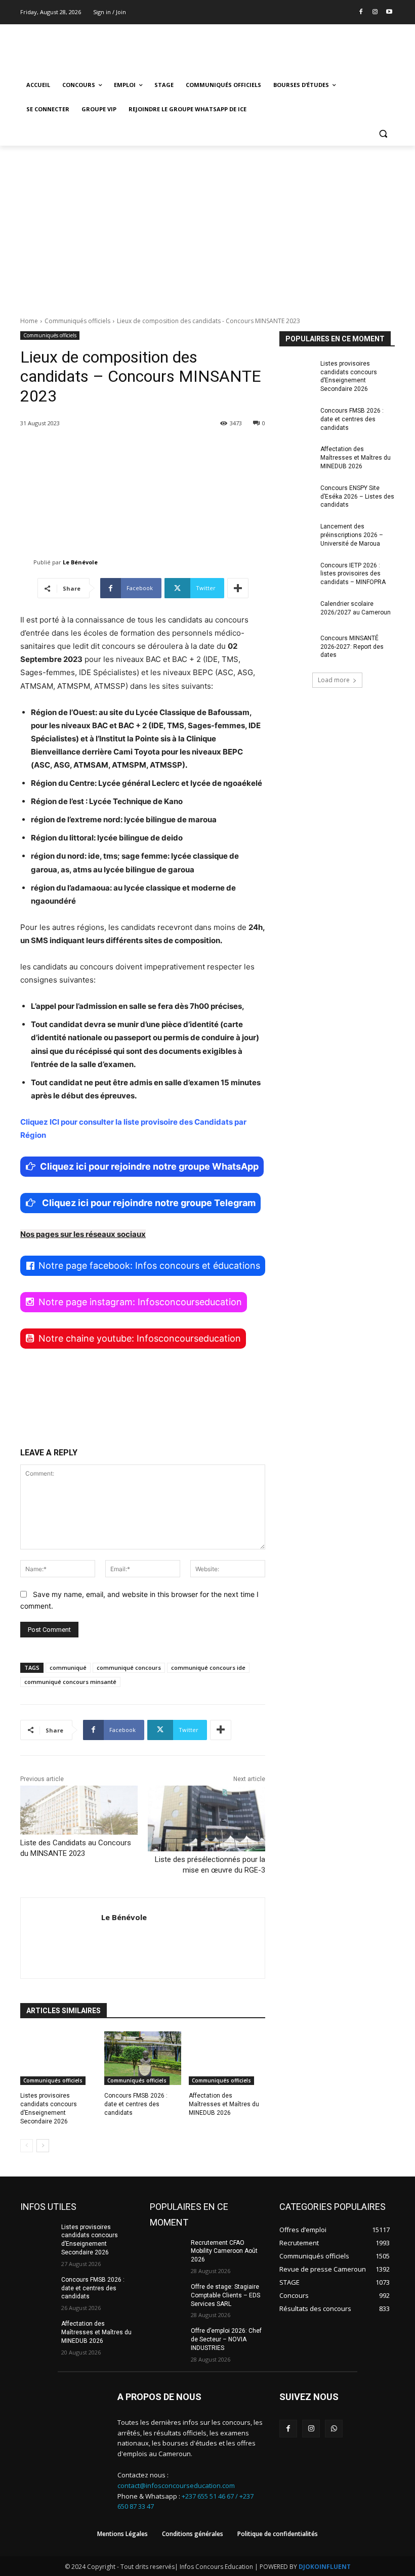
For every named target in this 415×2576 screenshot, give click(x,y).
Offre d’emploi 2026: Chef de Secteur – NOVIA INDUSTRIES (226, 2339)
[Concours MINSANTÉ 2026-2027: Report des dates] (297, 646)
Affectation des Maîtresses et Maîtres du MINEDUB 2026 (224, 2104)
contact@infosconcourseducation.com (176, 2485)
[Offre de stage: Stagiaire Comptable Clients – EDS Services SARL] (167, 2295)
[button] (383, 134)
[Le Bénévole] (27, 562)
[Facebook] (361, 12)
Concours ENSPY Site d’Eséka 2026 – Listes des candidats (357, 497)
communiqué (68, 1668)
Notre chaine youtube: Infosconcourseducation (140, 1338)
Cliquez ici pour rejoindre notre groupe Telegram (148, 1203)
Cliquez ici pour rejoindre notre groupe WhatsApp (149, 1166)
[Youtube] (389, 12)
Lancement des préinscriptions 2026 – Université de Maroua (352, 535)
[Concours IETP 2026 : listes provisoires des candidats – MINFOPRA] (297, 573)
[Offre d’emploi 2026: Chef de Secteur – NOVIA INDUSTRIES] (167, 2339)
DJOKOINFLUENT (325, 2567)
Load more (334, 680)
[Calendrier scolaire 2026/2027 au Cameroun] (297, 612)
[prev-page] (27, 2146)
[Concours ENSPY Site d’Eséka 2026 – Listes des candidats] (297, 496)
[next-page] (43, 2146)
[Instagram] (375, 12)
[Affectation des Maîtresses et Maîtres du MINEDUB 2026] (227, 2058)
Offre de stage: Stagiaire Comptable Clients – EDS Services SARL (225, 2295)
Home (29, 321)
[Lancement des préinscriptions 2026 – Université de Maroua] (297, 535)
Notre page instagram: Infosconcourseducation (140, 1302)
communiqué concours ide (208, 1668)
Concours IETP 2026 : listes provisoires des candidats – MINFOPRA (353, 574)
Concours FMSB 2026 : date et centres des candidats (136, 2104)
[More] (238, 588)
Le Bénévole (80, 562)
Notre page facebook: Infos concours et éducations (149, 1265)
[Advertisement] (207, 221)
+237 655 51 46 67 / (211, 2496)
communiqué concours (129, 1668)
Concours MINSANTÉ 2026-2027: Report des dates (352, 647)
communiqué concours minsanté (70, 1682)
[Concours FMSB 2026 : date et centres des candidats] (142, 2058)
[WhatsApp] (334, 2429)
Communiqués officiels (77, 321)
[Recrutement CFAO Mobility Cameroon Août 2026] (167, 2251)
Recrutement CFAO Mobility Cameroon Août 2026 (224, 2251)
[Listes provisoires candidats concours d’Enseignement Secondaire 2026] (58, 2058)
